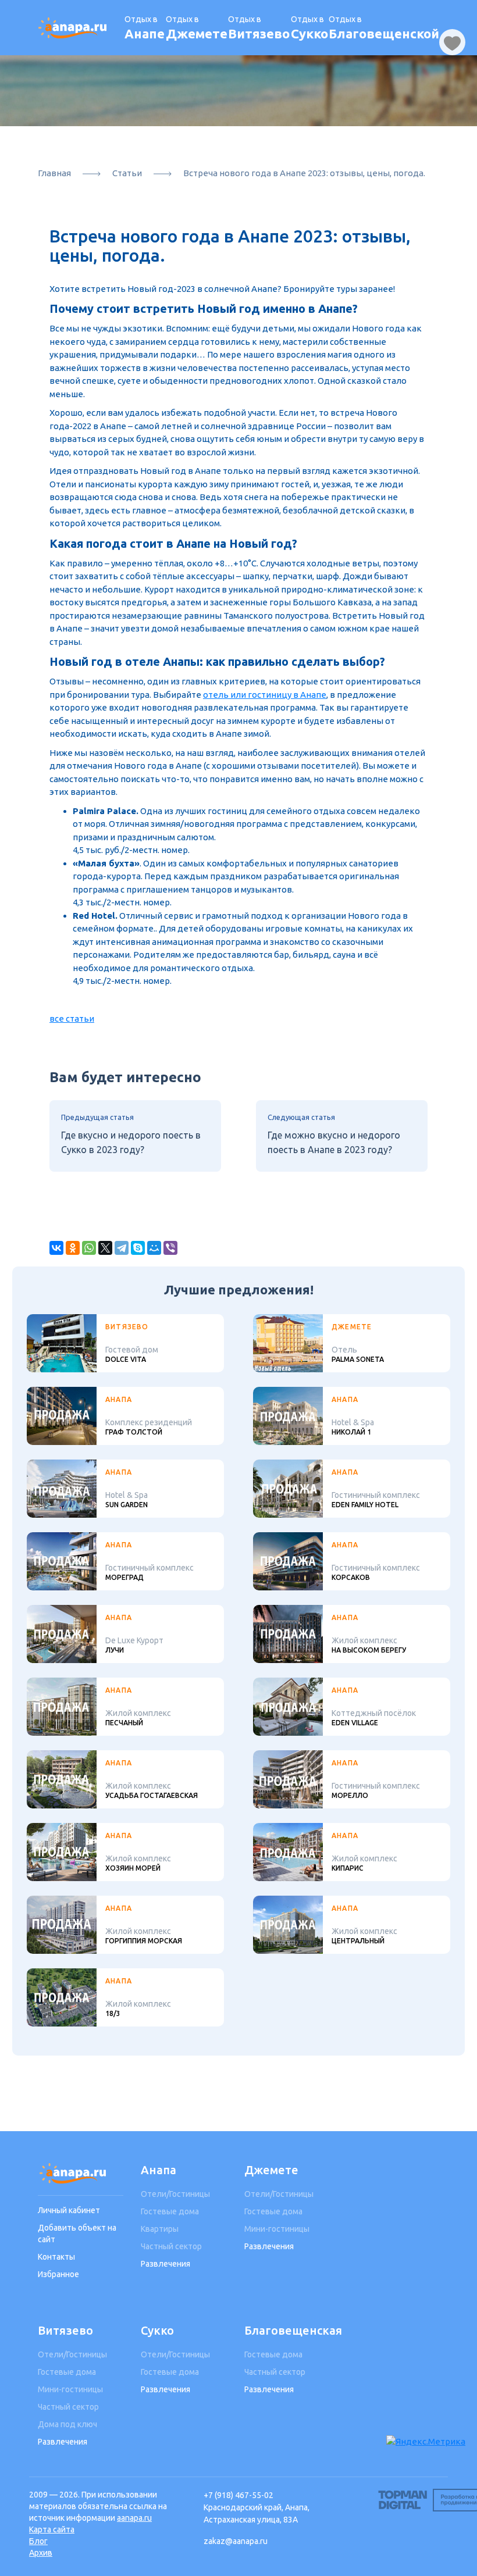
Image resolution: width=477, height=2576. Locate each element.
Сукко (157, 2330)
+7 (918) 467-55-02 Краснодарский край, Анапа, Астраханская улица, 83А (257, 2507)
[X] (105, 1248)
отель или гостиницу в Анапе (265, 695)
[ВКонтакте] (56, 1248)
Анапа (159, 2170)
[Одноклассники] (73, 1248)
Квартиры (160, 2229)
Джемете (271, 2170)
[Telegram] (122, 1248)
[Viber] (170, 1248)
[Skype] (138, 1248)
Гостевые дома (170, 2211)
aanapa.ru (134, 2518)
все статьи (72, 1018)
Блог (38, 2541)
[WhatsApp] (89, 1248)
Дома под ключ (67, 2424)
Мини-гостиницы (277, 2229)
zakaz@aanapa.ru (236, 2541)
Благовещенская (287, 2330)
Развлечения (165, 2264)
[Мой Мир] (154, 1248)
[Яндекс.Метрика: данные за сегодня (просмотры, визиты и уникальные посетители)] (426, 2442)
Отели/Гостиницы (175, 2194)
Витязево (65, 2330)
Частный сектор (171, 2246)
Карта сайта (52, 2529)
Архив (41, 2553)
